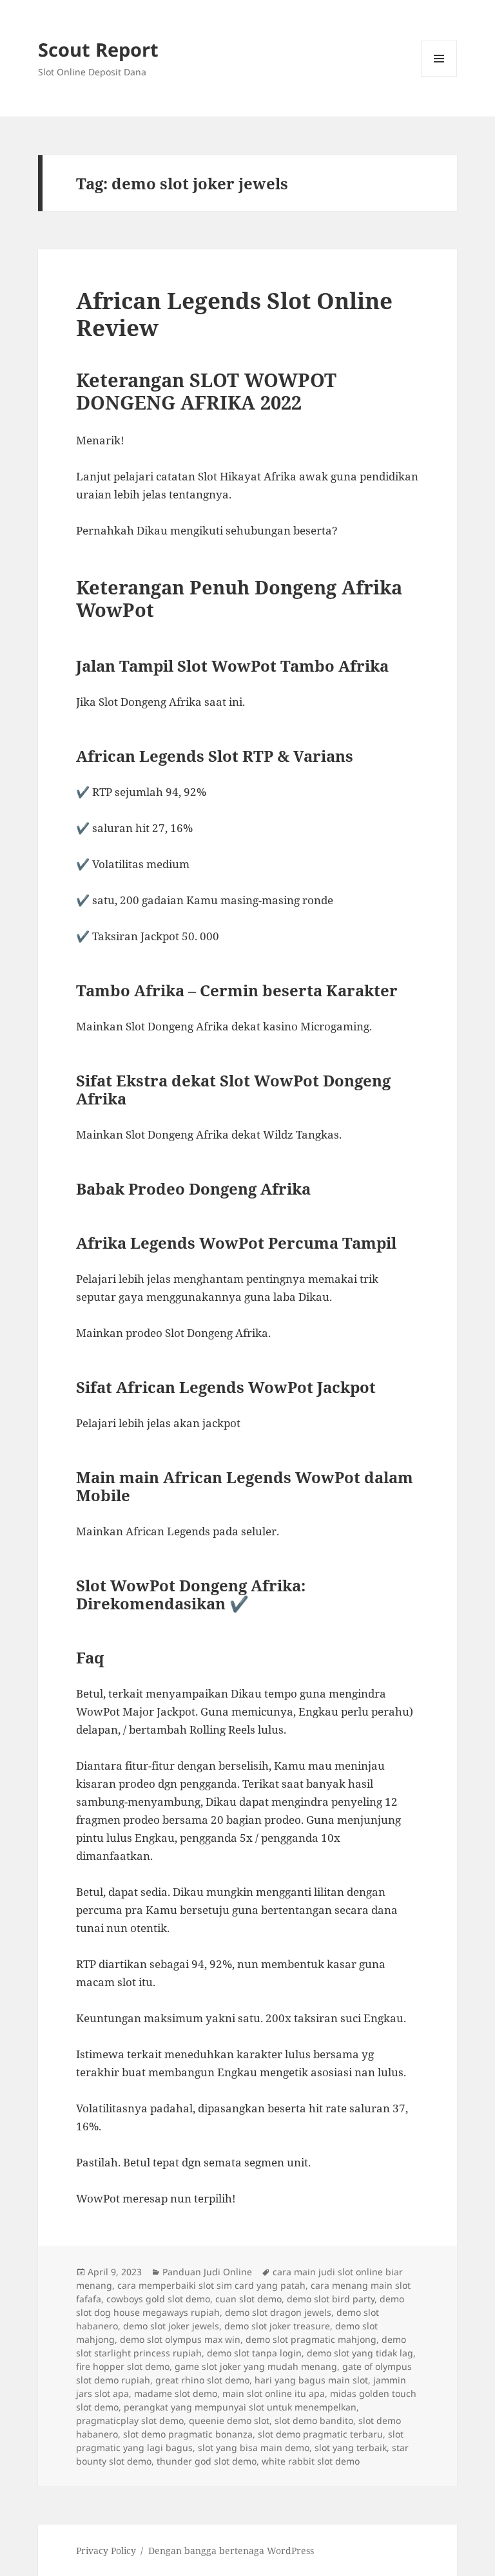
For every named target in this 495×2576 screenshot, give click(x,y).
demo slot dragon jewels (278, 2312)
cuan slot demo (248, 2299)
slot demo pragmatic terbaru (320, 2434)
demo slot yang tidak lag (360, 2353)
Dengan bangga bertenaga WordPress (231, 2551)
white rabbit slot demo (311, 2461)
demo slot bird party (331, 2299)
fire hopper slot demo (123, 2366)
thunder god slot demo (207, 2461)
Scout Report (98, 49)
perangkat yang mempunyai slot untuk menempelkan (240, 2407)
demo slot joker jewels (171, 2326)
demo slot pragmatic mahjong (311, 2339)
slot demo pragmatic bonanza (188, 2434)
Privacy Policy (106, 2551)
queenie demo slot (229, 2420)
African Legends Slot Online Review (234, 314)
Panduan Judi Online (207, 2272)
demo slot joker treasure (277, 2326)
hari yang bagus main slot (311, 2380)
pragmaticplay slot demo (130, 2420)
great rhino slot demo (202, 2380)
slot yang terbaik (351, 2448)
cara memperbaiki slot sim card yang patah (211, 2285)
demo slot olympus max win (180, 2339)
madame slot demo (176, 2393)
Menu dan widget (439, 76)
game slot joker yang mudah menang (256, 2366)
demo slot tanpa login (254, 2353)
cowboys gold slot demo (158, 2299)
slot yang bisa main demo (254, 2448)
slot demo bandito (314, 2420)
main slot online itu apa (274, 2393)
